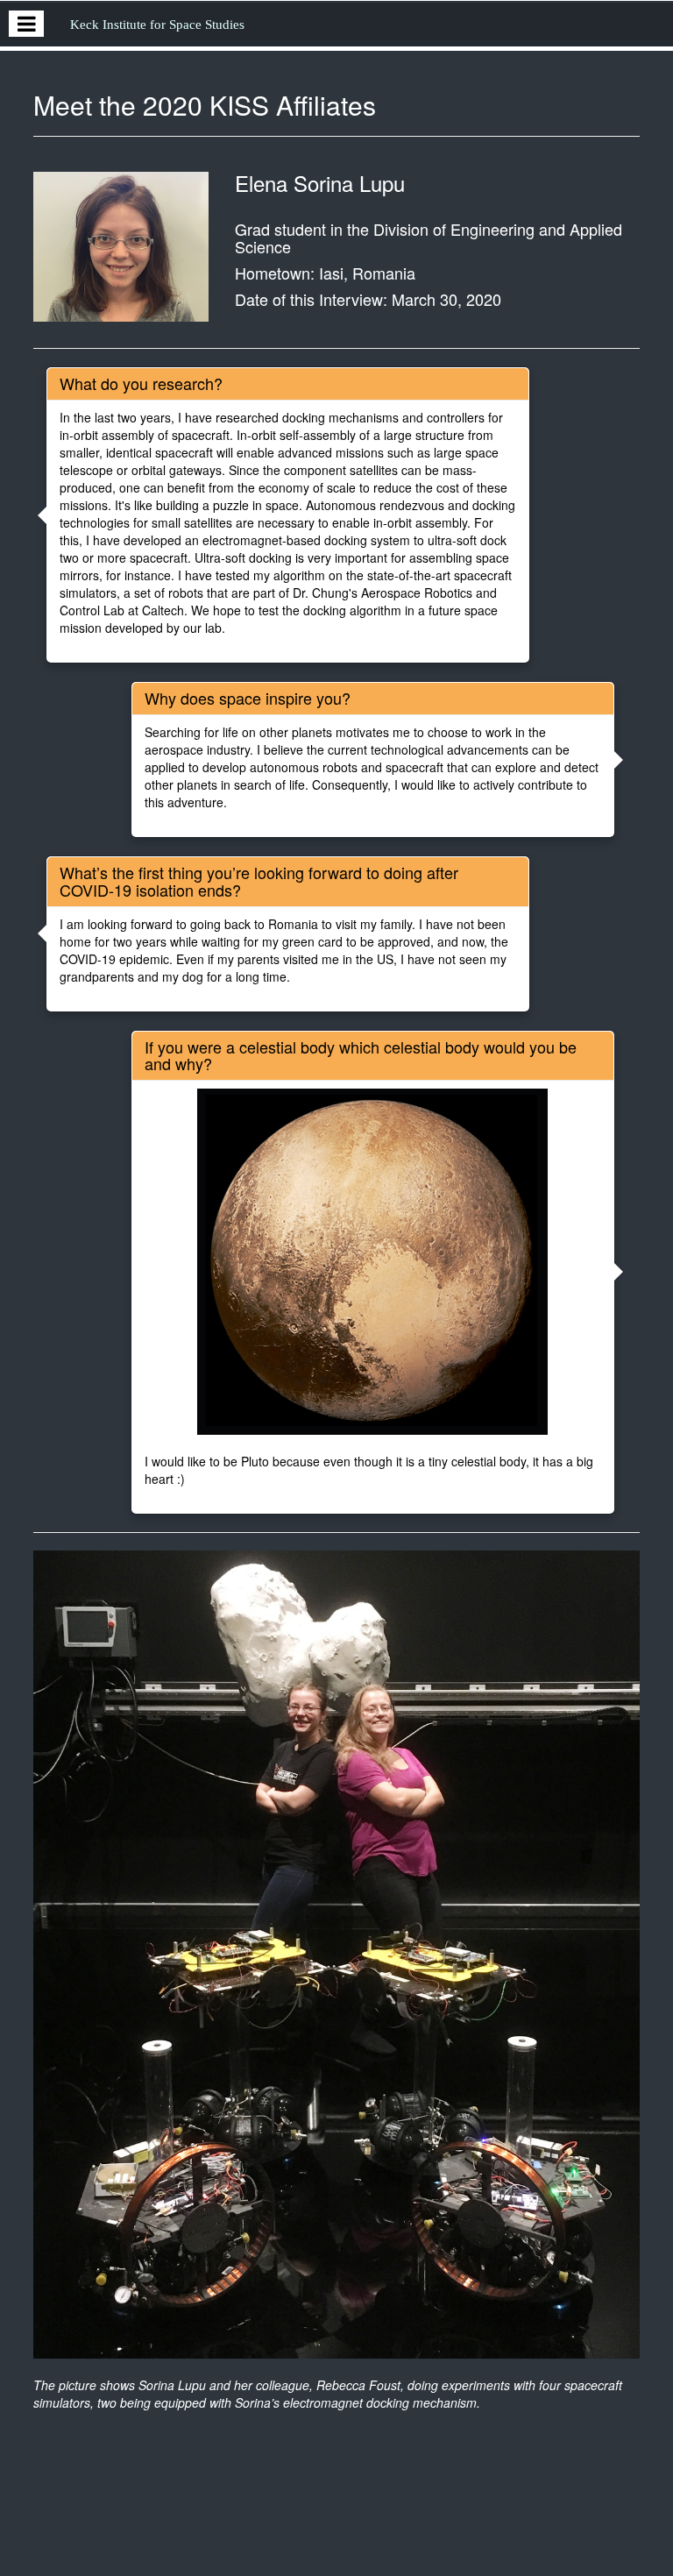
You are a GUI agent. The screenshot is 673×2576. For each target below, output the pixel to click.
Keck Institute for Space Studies (157, 25)
